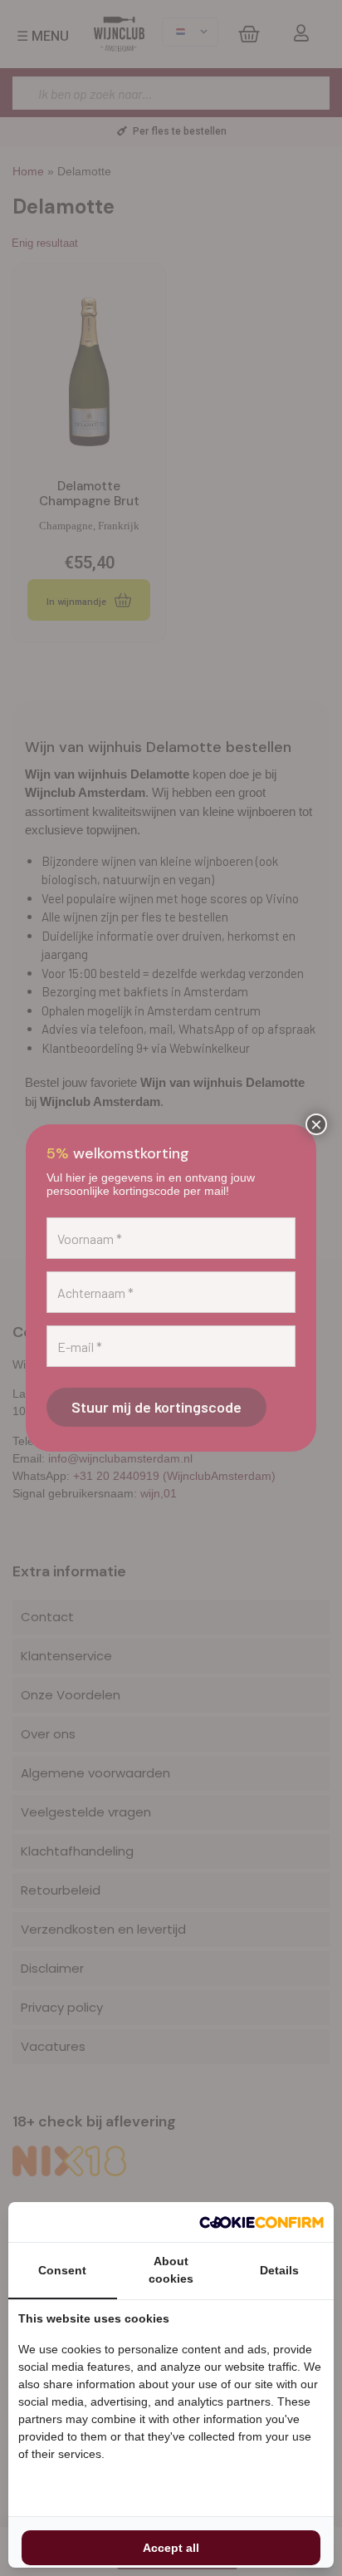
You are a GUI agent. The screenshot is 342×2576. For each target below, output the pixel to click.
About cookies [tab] (171, 2270)
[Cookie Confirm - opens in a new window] (261, 2222)
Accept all (171, 2548)
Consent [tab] (62, 2270)
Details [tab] (279, 2270)
